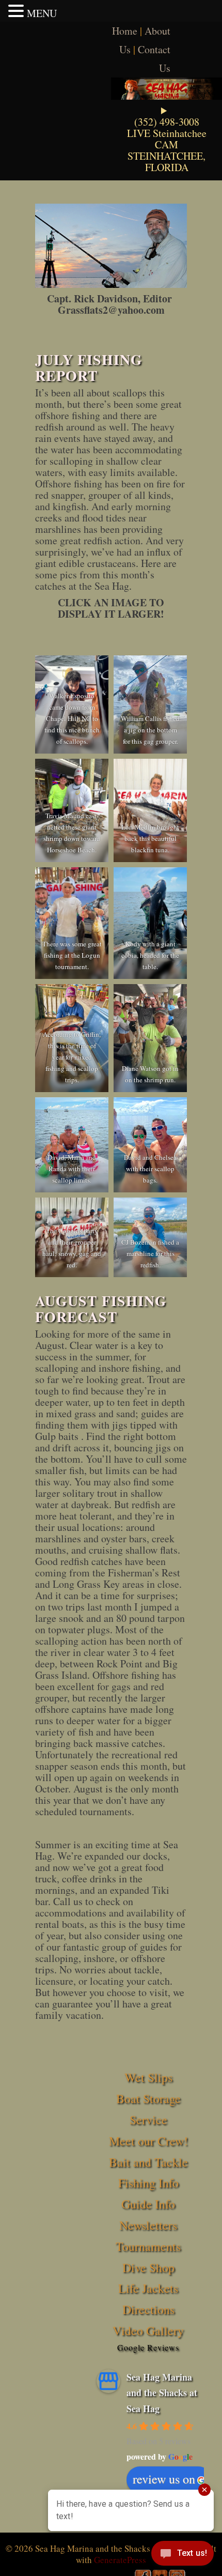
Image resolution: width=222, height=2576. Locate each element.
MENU (42, 13)
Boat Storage (148, 2098)
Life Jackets (148, 2288)
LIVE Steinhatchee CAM (167, 139)
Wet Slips (148, 2077)
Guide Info (148, 2204)
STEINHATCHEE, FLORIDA (166, 162)
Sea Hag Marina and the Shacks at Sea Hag (162, 2393)
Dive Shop (148, 2267)
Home (125, 31)
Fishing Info (148, 2183)
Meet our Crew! (148, 2141)
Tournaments (148, 2246)
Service (148, 2120)
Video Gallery (148, 2330)
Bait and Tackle (148, 2162)
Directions (148, 2309)
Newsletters (148, 2225)
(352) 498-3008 (167, 122)
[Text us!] (183, 2555)
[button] (18, 11)
